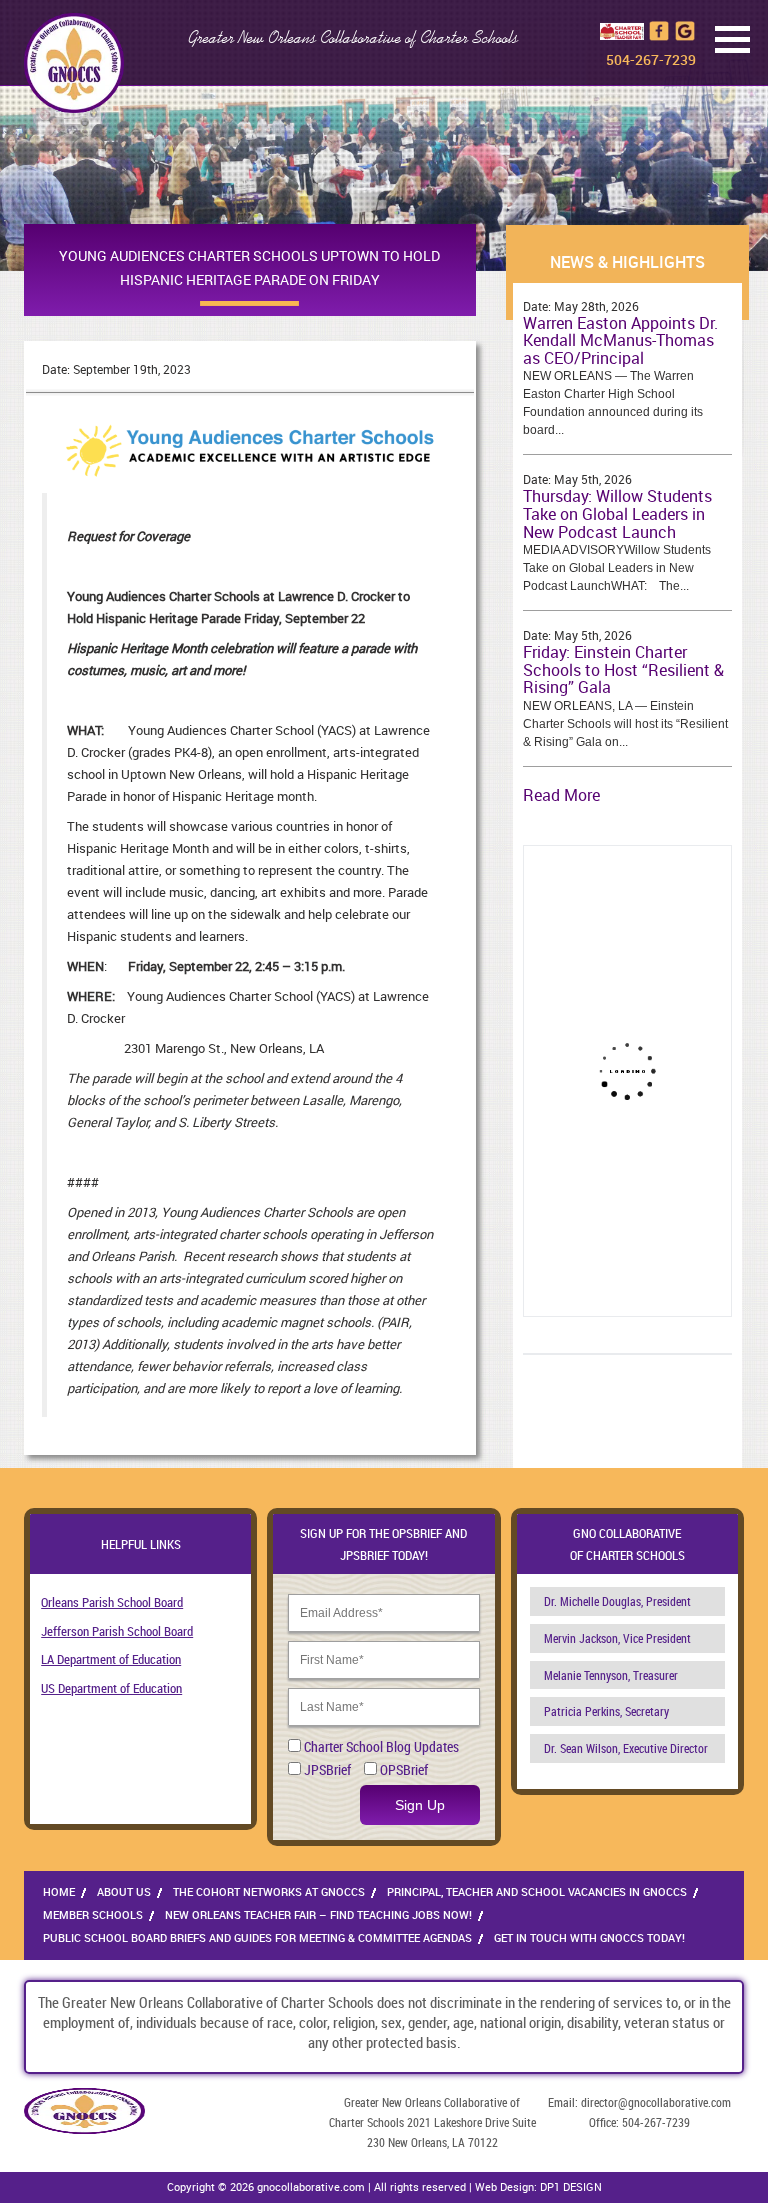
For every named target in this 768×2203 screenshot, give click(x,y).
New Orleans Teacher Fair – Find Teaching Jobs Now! (318, 1914)
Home (59, 1891)
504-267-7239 (651, 59)
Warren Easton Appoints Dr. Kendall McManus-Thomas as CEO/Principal (620, 340)
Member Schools (93, 1914)
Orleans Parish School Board (112, 1602)
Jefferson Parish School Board (117, 1631)
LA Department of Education (111, 1659)
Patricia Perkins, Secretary (606, 1711)
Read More (561, 795)
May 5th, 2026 (593, 479)
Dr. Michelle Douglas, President (617, 1601)
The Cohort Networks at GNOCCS (269, 1891)
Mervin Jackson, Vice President (617, 1638)
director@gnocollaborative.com (656, 2102)
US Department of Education (111, 1688)
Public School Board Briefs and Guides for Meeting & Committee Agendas (257, 1937)
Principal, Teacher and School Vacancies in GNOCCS (537, 1891)
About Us (124, 1891)
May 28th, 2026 (596, 306)
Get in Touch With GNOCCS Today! (589, 1937)
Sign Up (420, 1805)
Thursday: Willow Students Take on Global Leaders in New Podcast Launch (617, 513)
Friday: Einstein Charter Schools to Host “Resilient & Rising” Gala (623, 669)
